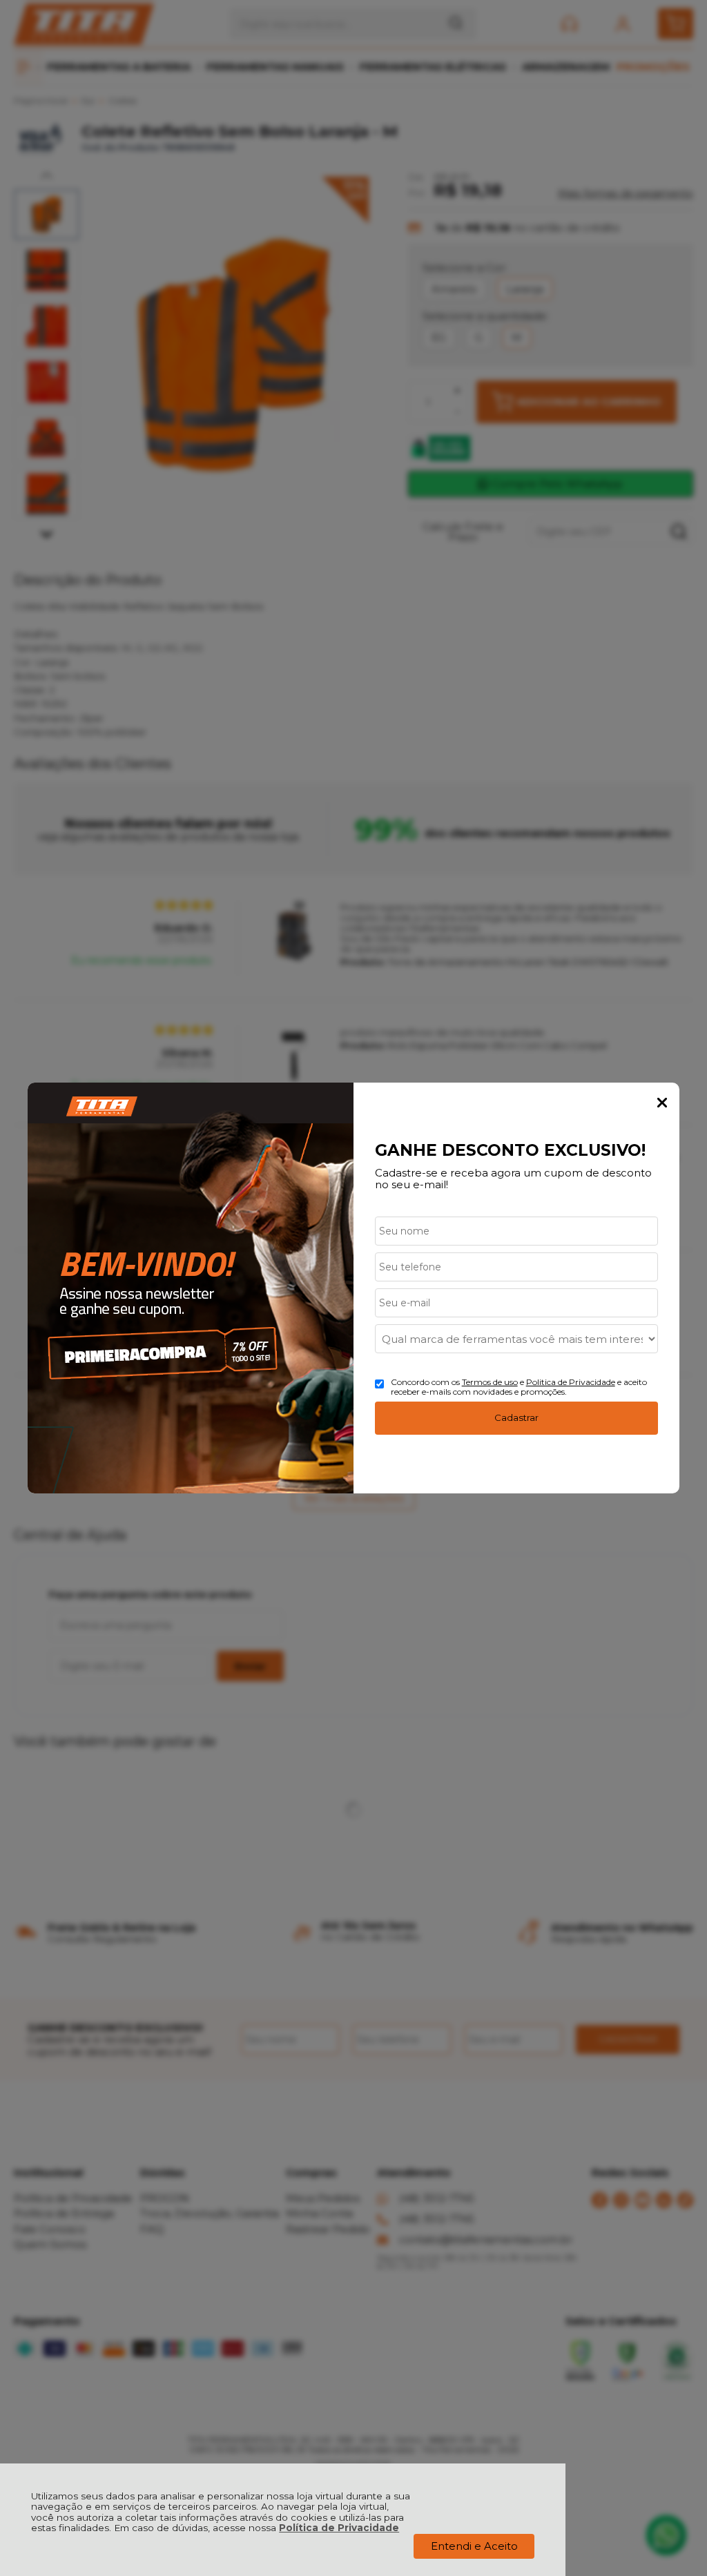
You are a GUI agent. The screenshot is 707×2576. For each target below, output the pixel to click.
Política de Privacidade (339, 2528)
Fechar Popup (662, 1103)
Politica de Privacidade (571, 1382)
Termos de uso (490, 1382)
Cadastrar (516, 1417)
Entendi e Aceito (474, 2546)
